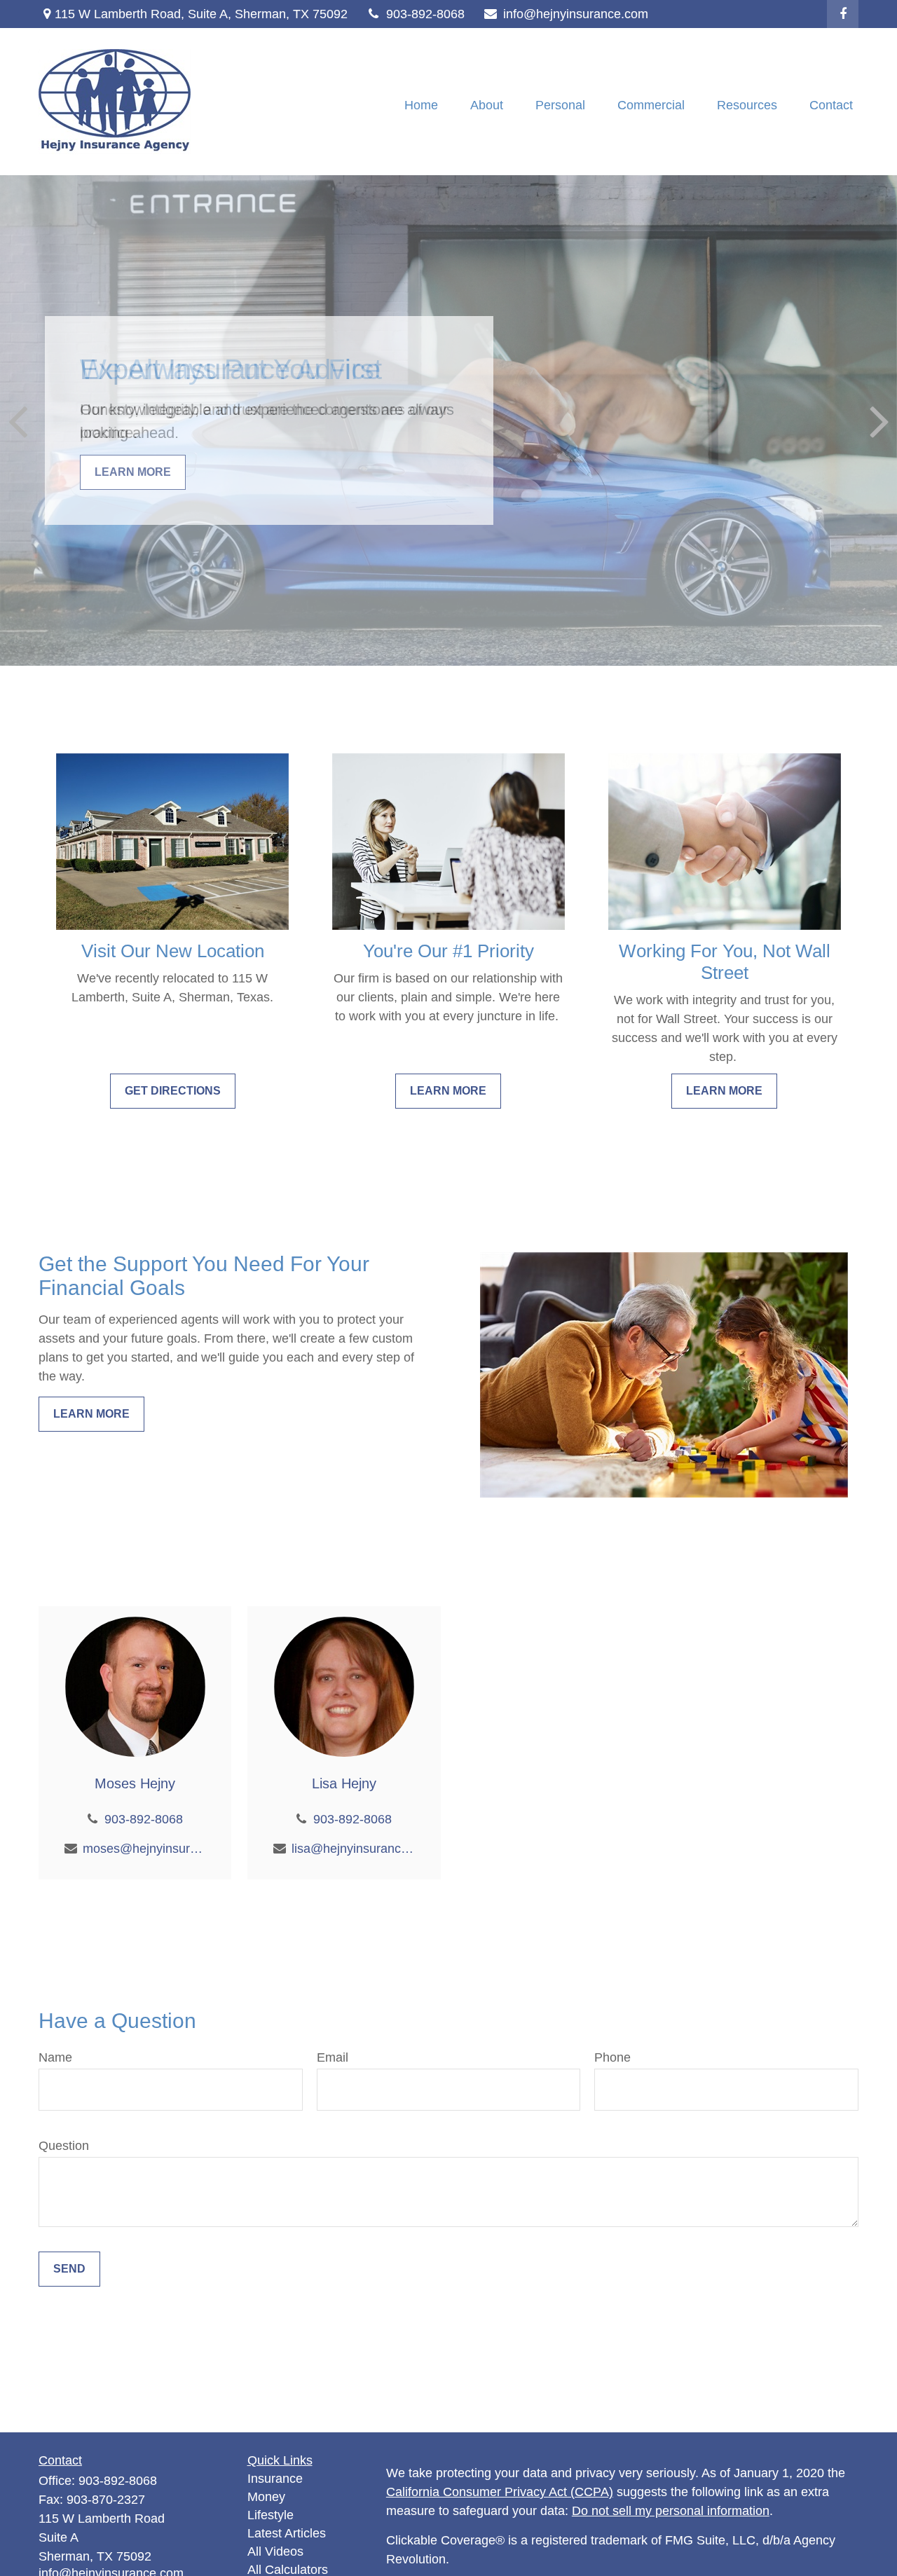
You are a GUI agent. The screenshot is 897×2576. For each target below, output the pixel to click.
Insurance (275, 2479)
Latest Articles (287, 2533)
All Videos (275, 2551)
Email (333, 2057)
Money (266, 2497)
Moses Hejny (135, 1783)
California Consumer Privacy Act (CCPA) (500, 2492)
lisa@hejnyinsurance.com (353, 1849)
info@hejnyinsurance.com (576, 14)
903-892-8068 (425, 14)
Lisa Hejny (344, 1783)
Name (55, 2057)
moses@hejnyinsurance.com (144, 1849)
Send (69, 2269)
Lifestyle (271, 2515)
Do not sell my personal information (671, 2511)
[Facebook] (843, 14)
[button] (421, 105)
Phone (612, 2057)
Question (64, 2146)
